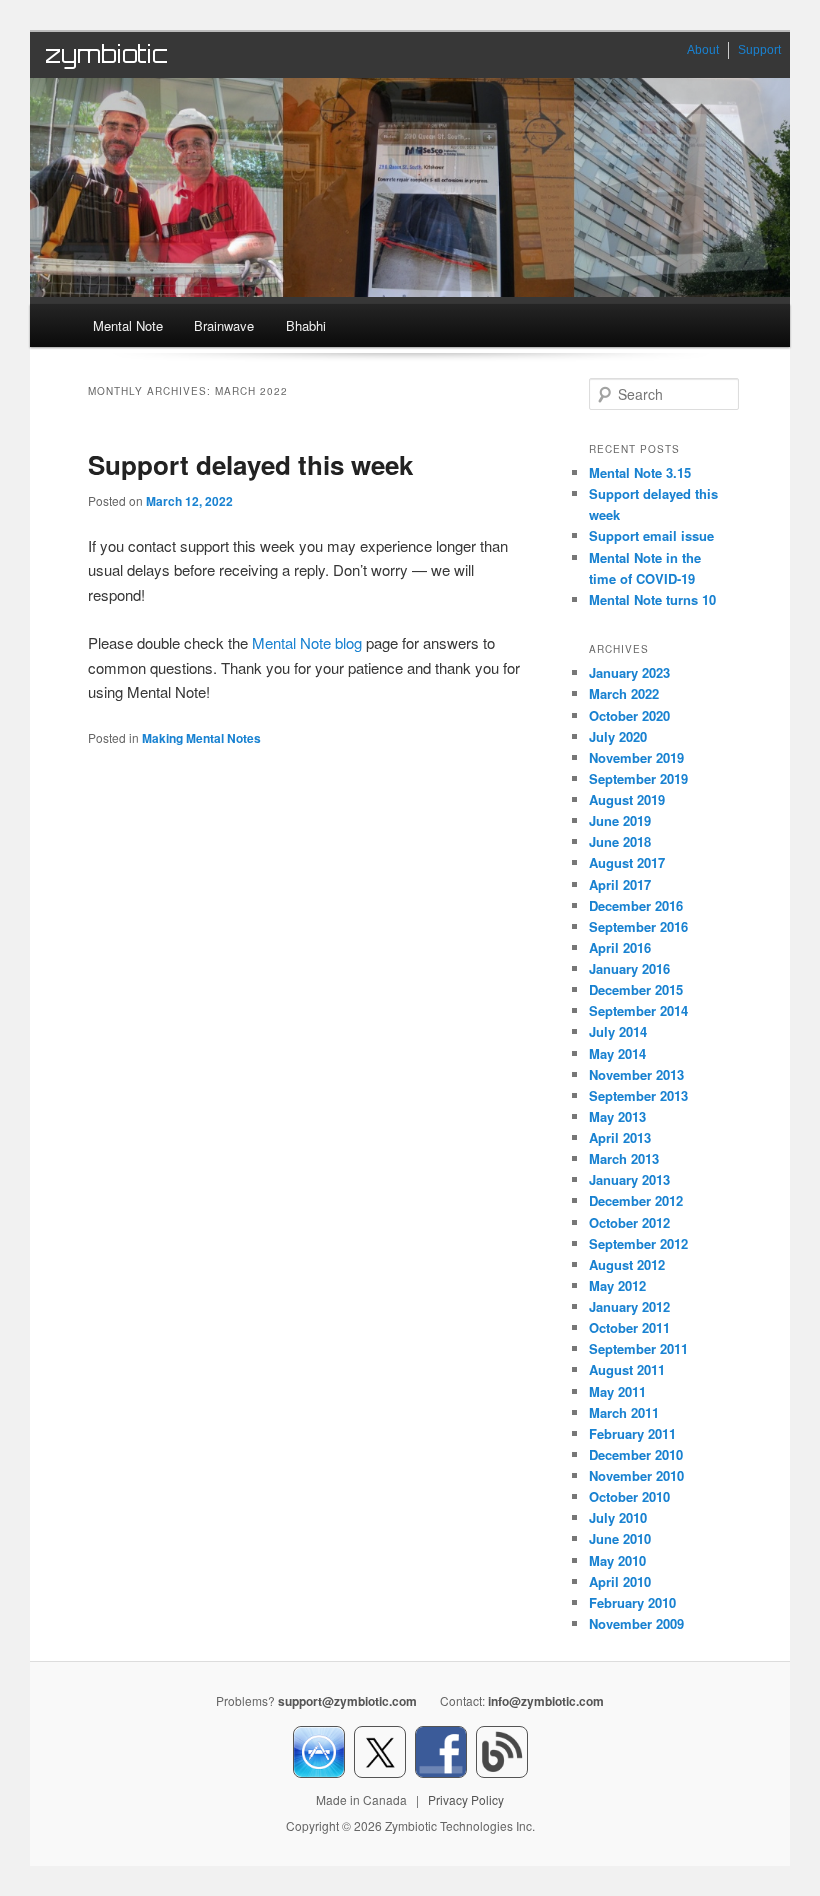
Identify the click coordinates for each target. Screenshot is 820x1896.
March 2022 (624, 693)
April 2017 (620, 884)
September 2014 (638, 1010)
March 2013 (624, 1158)
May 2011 (617, 1391)
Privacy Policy (466, 1799)
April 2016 (620, 947)
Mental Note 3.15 (640, 472)
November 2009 (636, 1623)
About (703, 50)
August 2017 (627, 862)
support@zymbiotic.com (347, 1701)
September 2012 (638, 1243)
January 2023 (629, 672)
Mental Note (128, 325)
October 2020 (629, 715)
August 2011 (627, 1369)
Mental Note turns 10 (652, 599)
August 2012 (627, 1264)
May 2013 (617, 1116)
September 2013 (638, 1095)
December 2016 (636, 905)
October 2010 (629, 1496)
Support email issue (651, 535)
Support (759, 50)
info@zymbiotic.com (546, 1701)
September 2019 (638, 778)
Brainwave (224, 325)
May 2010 (617, 1560)
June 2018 (620, 841)
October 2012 (629, 1222)
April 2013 (620, 1137)
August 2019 (627, 799)
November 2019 (636, 757)
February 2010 (632, 1602)
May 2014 (617, 1053)
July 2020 (618, 736)
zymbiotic (106, 54)
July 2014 (618, 1031)
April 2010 (620, 1581)
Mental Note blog (307, 642)
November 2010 (636, 1475)
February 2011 (632, 1433)
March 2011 (624, 1412)
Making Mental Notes (201, 738)
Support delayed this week (250, 464)
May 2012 (617, 1285)
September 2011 (638, 1348)
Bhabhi (306, 325)
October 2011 (629, 1327)
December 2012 (636, 1200)
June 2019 (620, 820)
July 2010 (618, 1517)
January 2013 (629, 1179)
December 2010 (636, 1454)
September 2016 (638, 926)
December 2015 (636, 989)
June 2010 (620, 1538)
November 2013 (636, 1074)
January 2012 (629, 1306)
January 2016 (629, 968)
